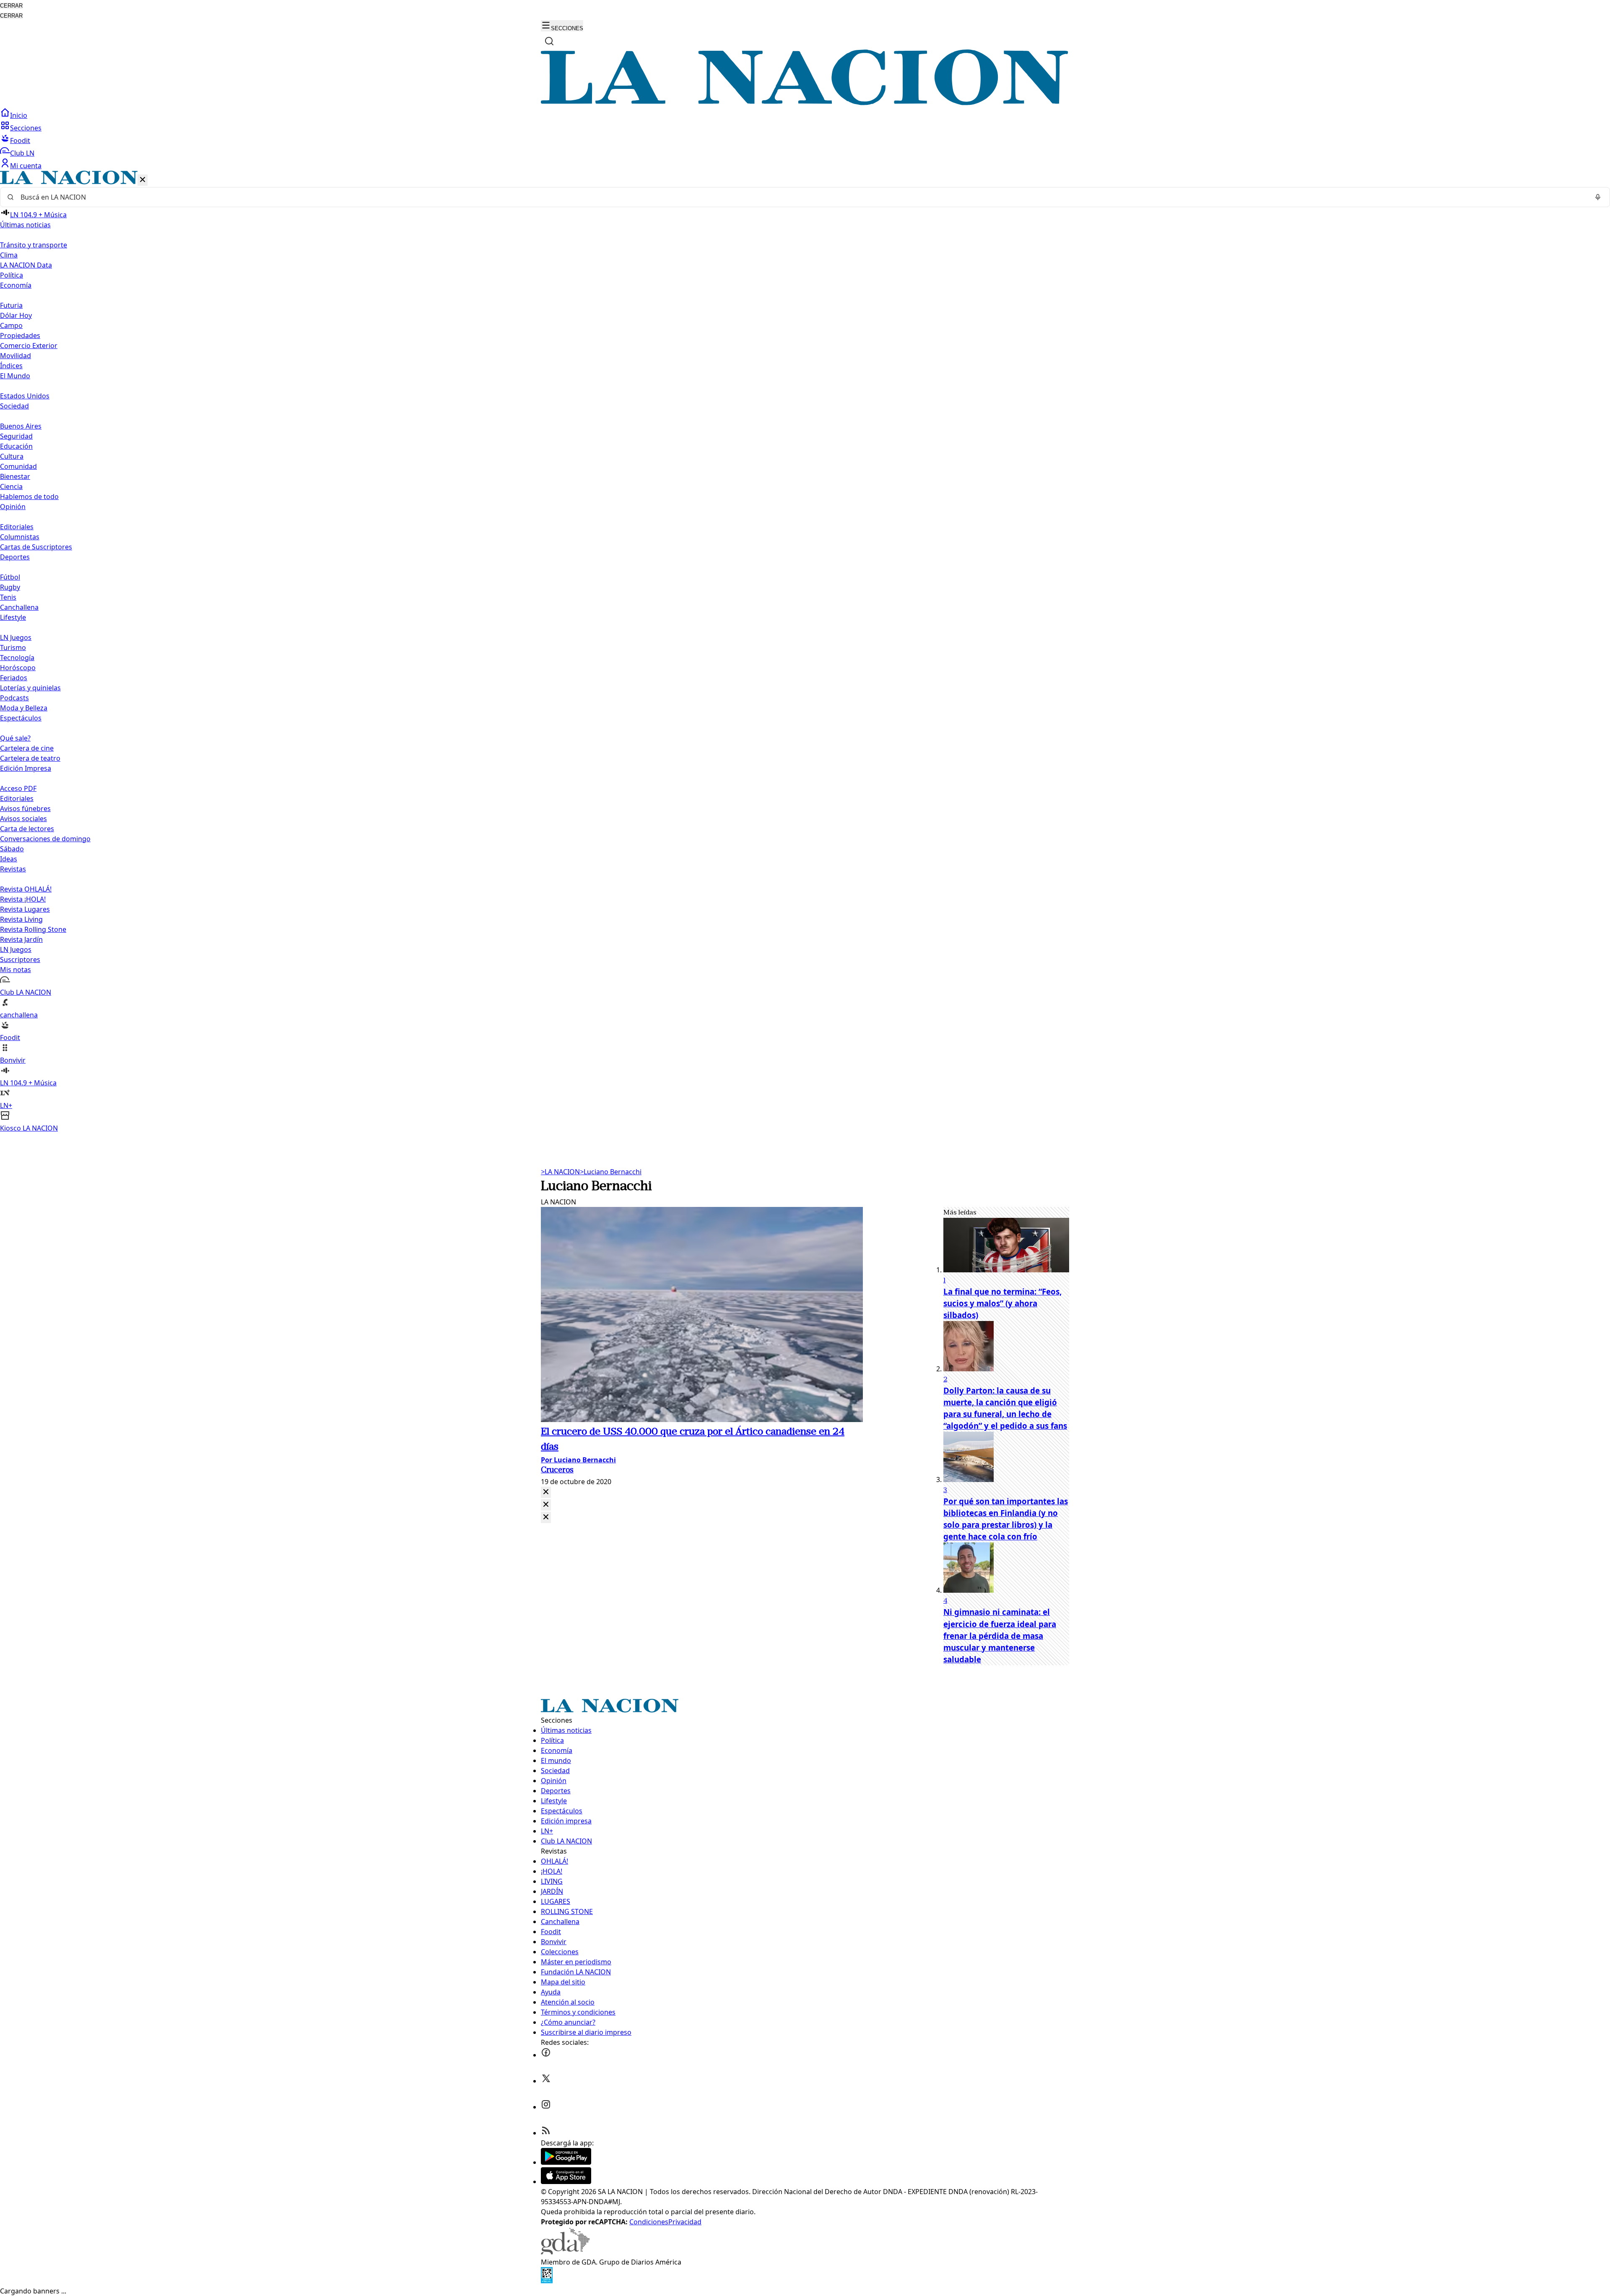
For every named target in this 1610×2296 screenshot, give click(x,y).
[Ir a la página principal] (805, 103)
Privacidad (685, 2222)
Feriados (14, 678)
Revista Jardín (21, 939)
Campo (11, 325)
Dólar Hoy (16, 315)
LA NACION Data (26, 265)
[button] (805, 652)
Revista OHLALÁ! (26, 889)
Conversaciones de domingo (45, 839)
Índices (11, 366)
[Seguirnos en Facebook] (546, 2055)
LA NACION (560, 1172)
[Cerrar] (143, 180)
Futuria (11, 305)
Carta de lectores (27, 829)
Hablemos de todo (29, 497)
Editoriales (17, 527)
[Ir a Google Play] (566, 2162)
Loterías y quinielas (30, 688)
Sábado (12, 849)
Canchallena (19, 607)
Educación (16, 446)
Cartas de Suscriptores (36, 547)
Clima (9, 255)
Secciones (26, 128)
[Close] (546, 1492)
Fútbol (10, 577)
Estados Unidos (25, 396)
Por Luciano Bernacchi (578, 1460)
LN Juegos (16, 637)
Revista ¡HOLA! (23, 899)
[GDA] (565, 2252)
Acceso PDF (18, 788)
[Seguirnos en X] (546, 2081)
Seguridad (16, 436)
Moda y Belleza (24, 708)
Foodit (20, 140)
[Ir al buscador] (549, 41)
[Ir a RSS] (546, 2133)
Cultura (12, 456)
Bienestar (15, 476)
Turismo (13, 647)
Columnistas (20, 537)
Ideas (9, 859)
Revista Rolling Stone (33, 929)
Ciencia (11, 486)
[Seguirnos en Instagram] (546, 2107)
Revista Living (21, 919)
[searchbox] (802, 197)
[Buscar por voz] (1598, 197)
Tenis (8, 597)
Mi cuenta (26, 166)
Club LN (22, 153)
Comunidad (18, 466)
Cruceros (557, 1470)
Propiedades (20, 335)
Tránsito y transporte (34, 245)
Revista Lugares (25, 909)
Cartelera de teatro (30, 758)
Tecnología (17, 658)
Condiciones (649, 2222)
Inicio (19, 115)
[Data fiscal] (547, 2281)
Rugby (10, 587)
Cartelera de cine (27, 748)
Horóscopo (18, 668)
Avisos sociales (23, 819)
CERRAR (11, 6)
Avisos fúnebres (25, 809)
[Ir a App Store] (566, 2182)
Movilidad (16, 356)
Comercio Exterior (29, 346)
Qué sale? (15, 738)
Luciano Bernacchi (611, 1172)
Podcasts (14, 698)
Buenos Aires (21, 426)
